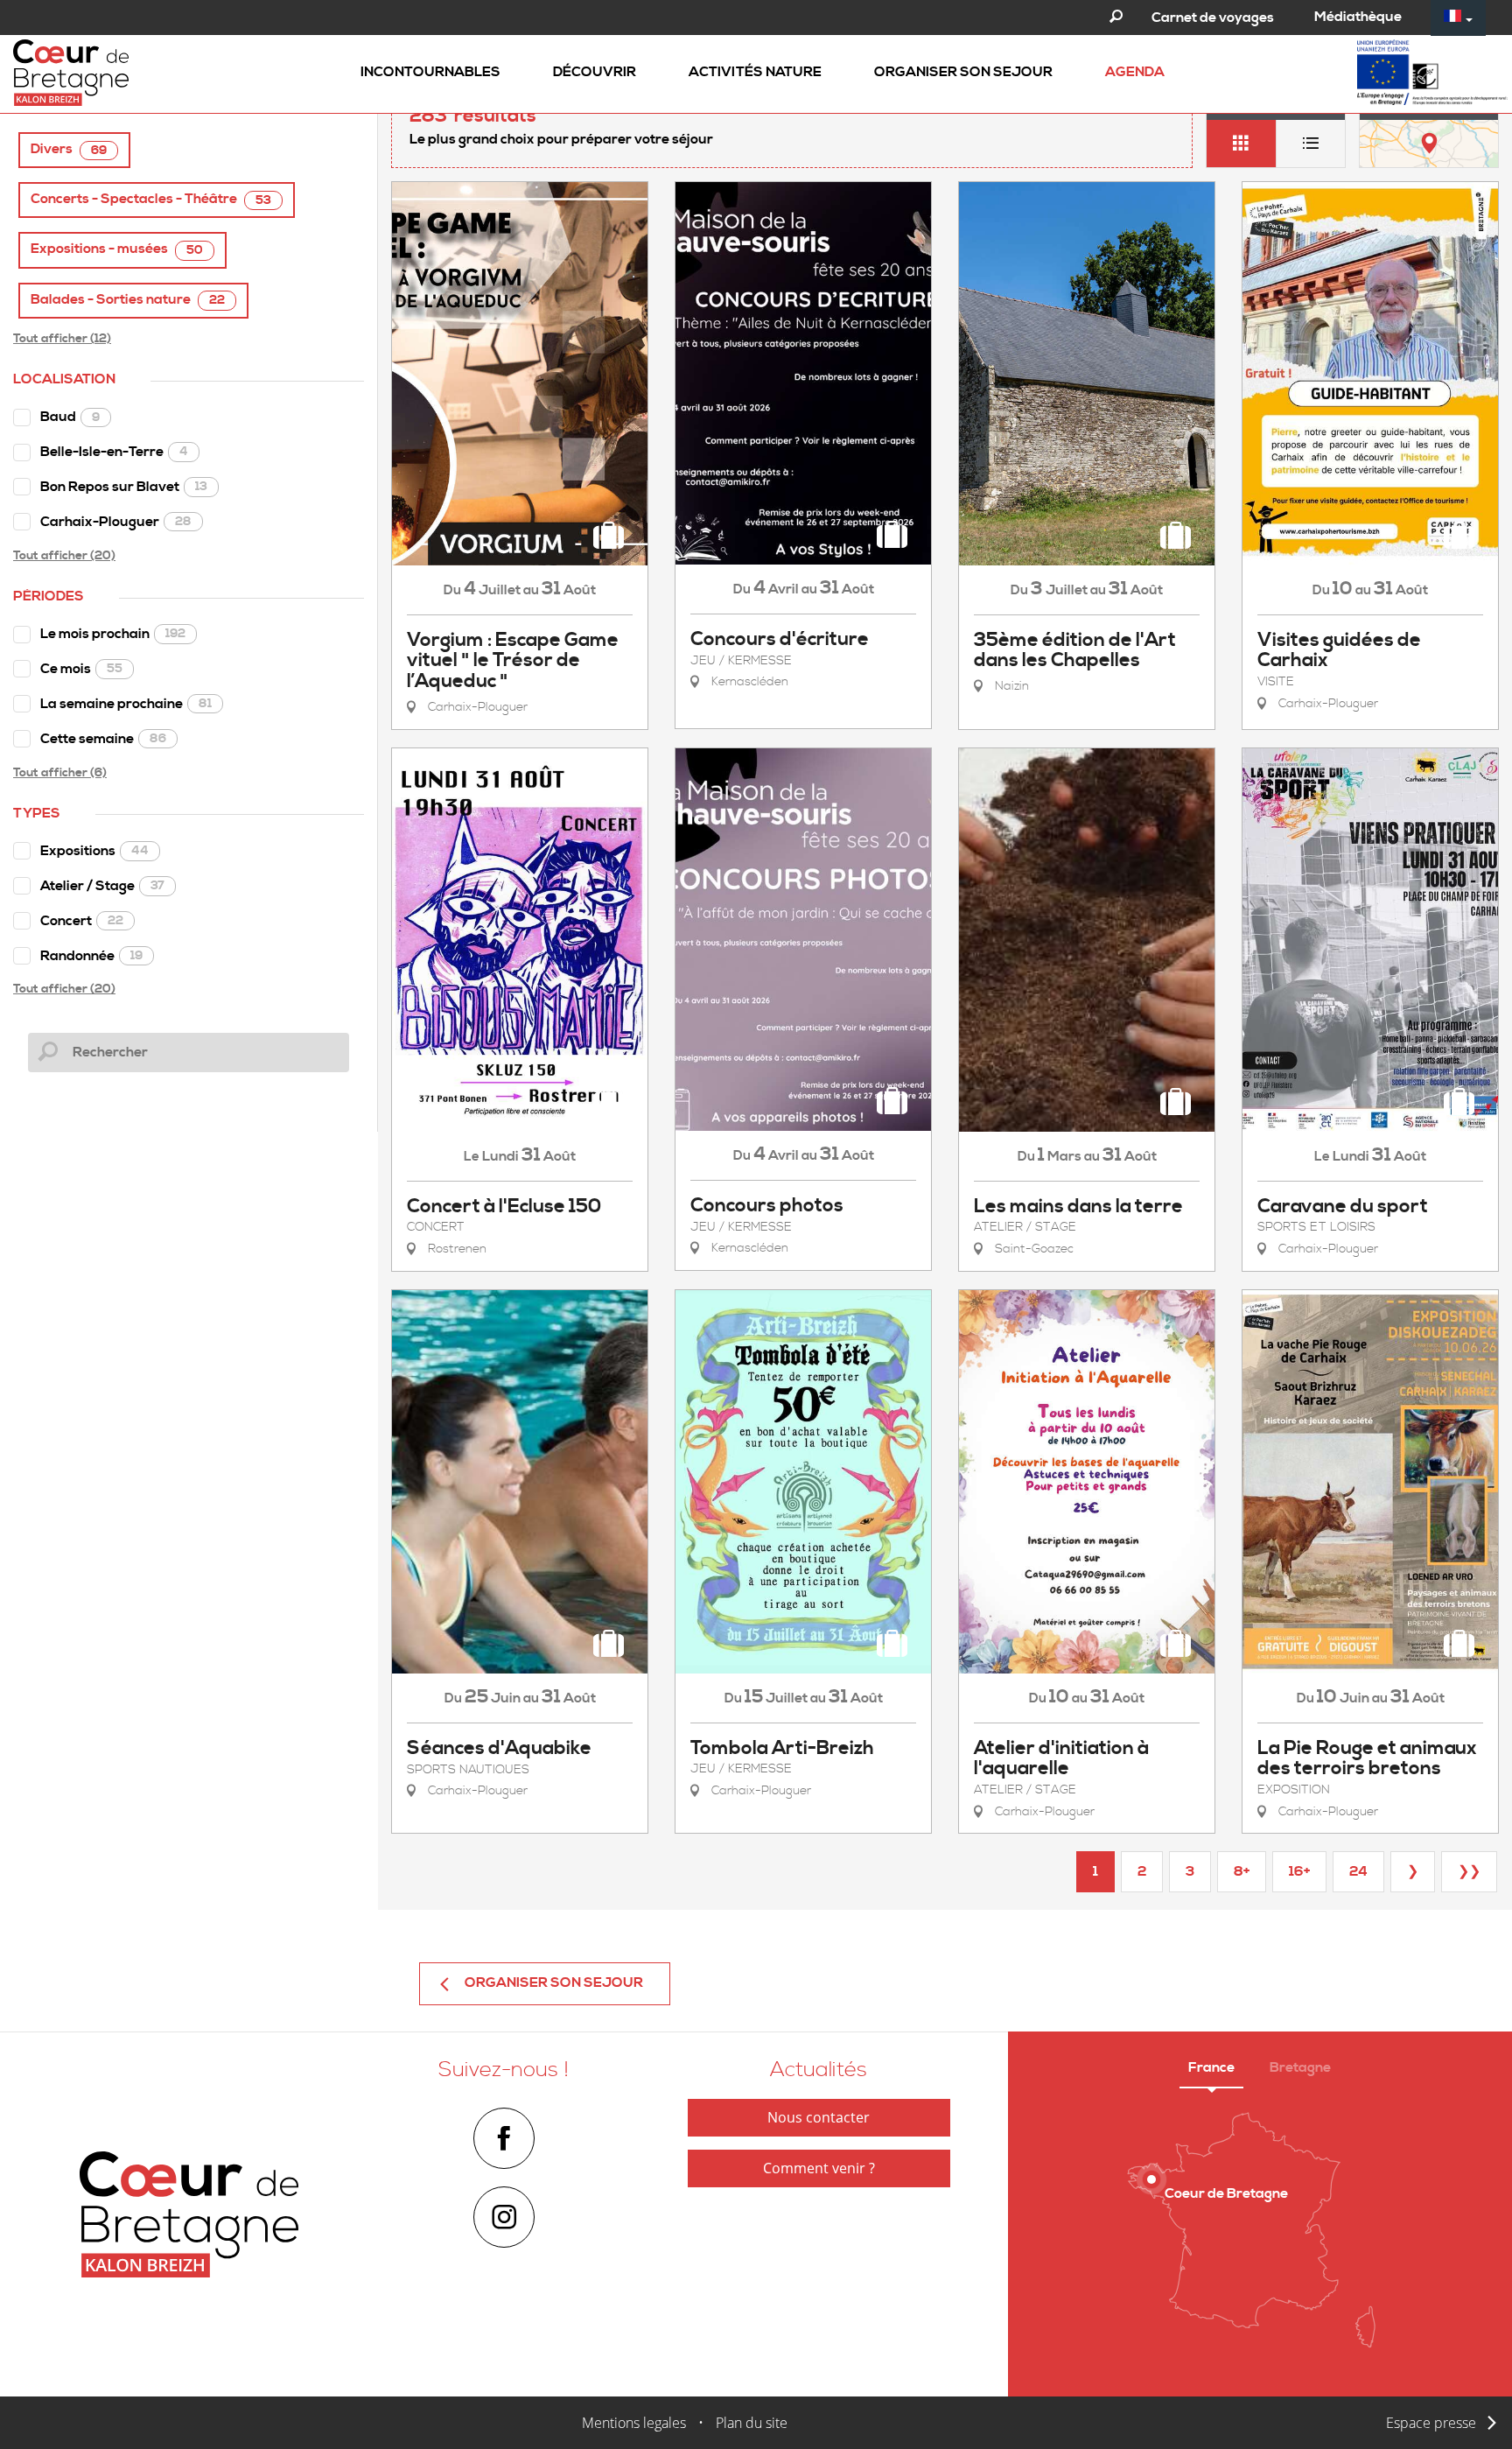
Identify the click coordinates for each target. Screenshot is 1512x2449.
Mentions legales (634, 2423)
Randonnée (91, 956)
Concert (82, 921)
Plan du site (752, 2423)
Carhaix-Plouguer (116, 522)
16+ (1299, 1871)
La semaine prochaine (126, 704)
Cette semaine (103, 739)
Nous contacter (819, 2117)
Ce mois (81, 669)
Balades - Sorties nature (128, 300)
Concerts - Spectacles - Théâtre (151, 199)
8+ (1242, 1871)
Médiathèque (1358, 17)
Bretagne (1300, 2067)
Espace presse (1431, 2423)
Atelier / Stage (102, 886)
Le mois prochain (113, 634)
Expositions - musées (117, 249)
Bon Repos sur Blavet (124, 487)
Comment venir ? (819, 2168)
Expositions (94, 851)
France (1211, 2067)
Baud (70, 417)
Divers (69, 149)
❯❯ (1469, 1871)
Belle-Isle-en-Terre (114, 452)
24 (1358, 1871)
